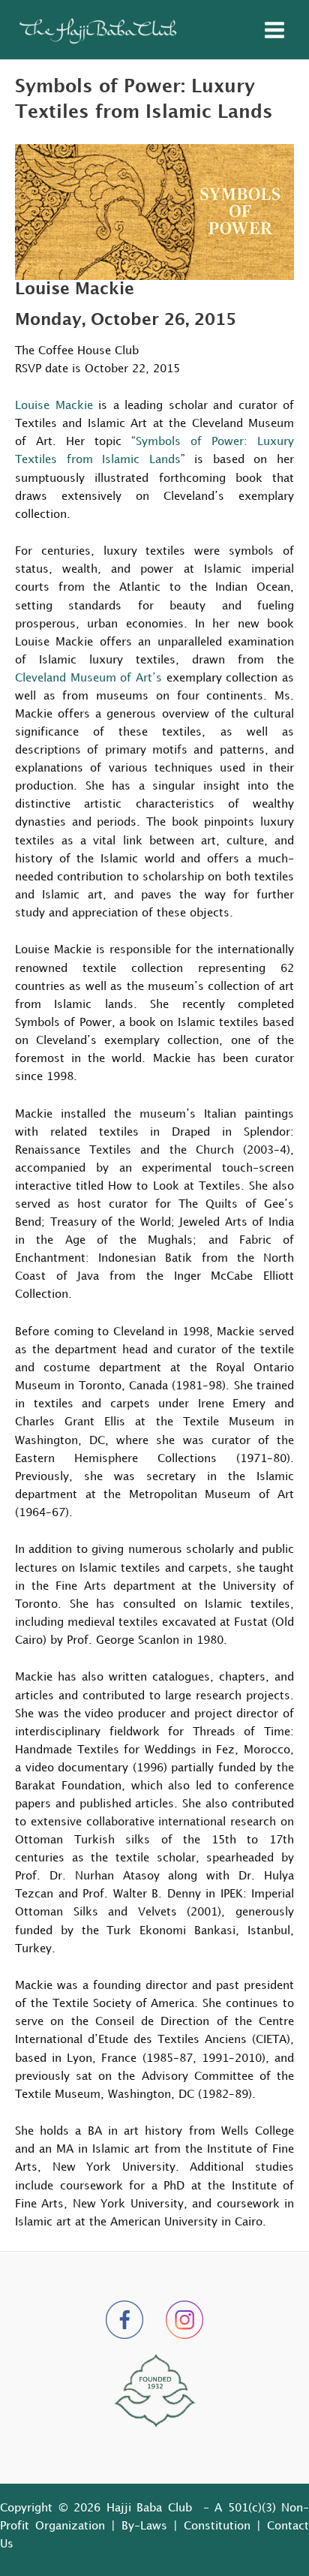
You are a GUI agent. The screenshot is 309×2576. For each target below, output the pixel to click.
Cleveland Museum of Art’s (88, 678)
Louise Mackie (54, 406)
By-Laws (144, 2526)
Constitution (217, 2526)
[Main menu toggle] (274, 30)
